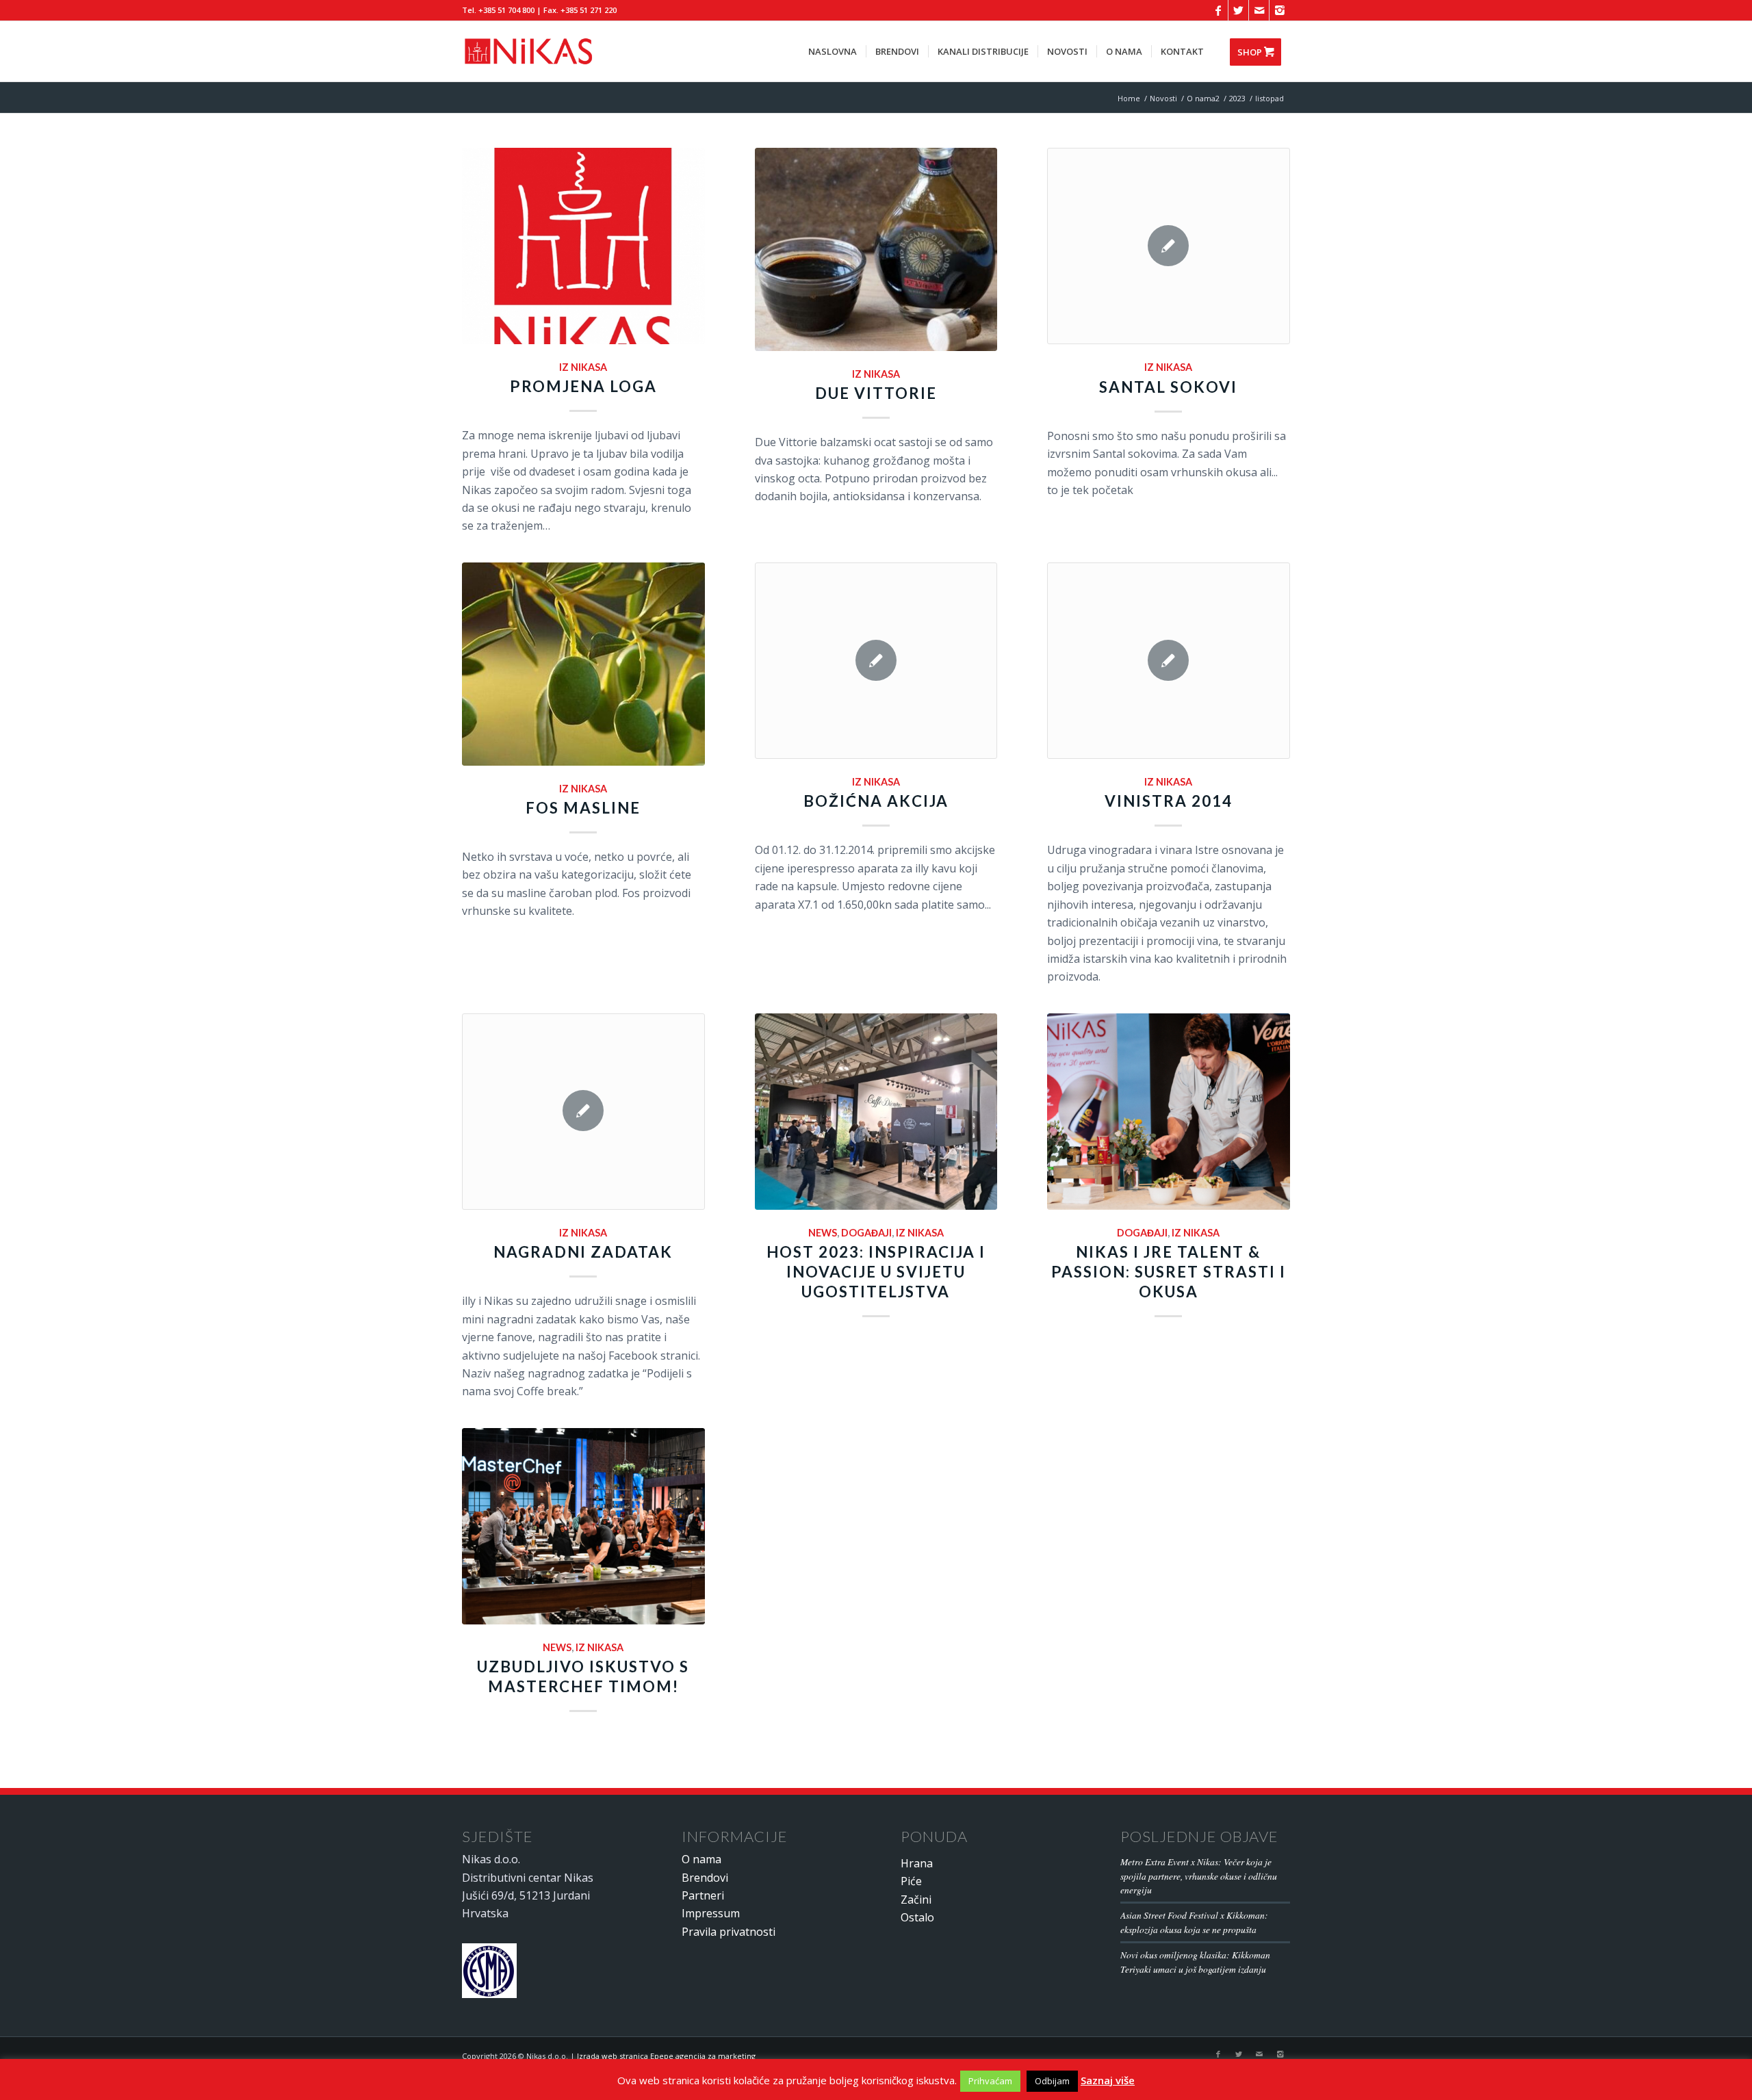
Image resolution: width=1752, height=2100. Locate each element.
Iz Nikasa (583, 367)
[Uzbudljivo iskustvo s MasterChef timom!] (583, 1526)
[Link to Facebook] (1218, 10)
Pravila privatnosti (729, 1932)
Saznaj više (1108, 2080)
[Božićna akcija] (876, 661)
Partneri (703, 1895)
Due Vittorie (876, 393)
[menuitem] (833, 51)
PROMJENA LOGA (583, 386)
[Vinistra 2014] (1169, 661)
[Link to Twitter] (1238, 10)
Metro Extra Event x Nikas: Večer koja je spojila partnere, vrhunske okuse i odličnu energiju (1199, 1876)
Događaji (866, 1233)
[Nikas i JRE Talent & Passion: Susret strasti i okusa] (1169, 1112)
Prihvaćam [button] (990, 2081)
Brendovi (705, 1878)
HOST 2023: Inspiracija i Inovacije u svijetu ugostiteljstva (876, 1272)
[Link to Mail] (1259, 10)
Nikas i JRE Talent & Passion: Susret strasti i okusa (1169, 1272)
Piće (911, 1881)
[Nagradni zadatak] (583, 1112)
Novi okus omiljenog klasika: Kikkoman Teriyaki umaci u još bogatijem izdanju (1195, 1961)
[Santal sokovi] (1169, 246)
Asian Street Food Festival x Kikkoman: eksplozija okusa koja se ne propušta (1194, 1922)
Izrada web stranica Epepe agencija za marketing (666, 2056)
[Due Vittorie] (876, 249)
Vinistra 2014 (1169, 801)
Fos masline (583, 808)
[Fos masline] (583, 664)
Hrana (917, 1863)
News (823, 1233)
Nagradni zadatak (583, 1252)
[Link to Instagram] (1280, 10)
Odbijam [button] (1052, 2081)
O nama (701, 1859)
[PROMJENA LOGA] (583, 246)
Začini (916, 1900)
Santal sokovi (1168, 387)
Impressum (711, 1913)
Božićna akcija (876, 801)
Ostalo (917, 1917)
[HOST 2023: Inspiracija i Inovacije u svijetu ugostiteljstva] (876, 1112)
